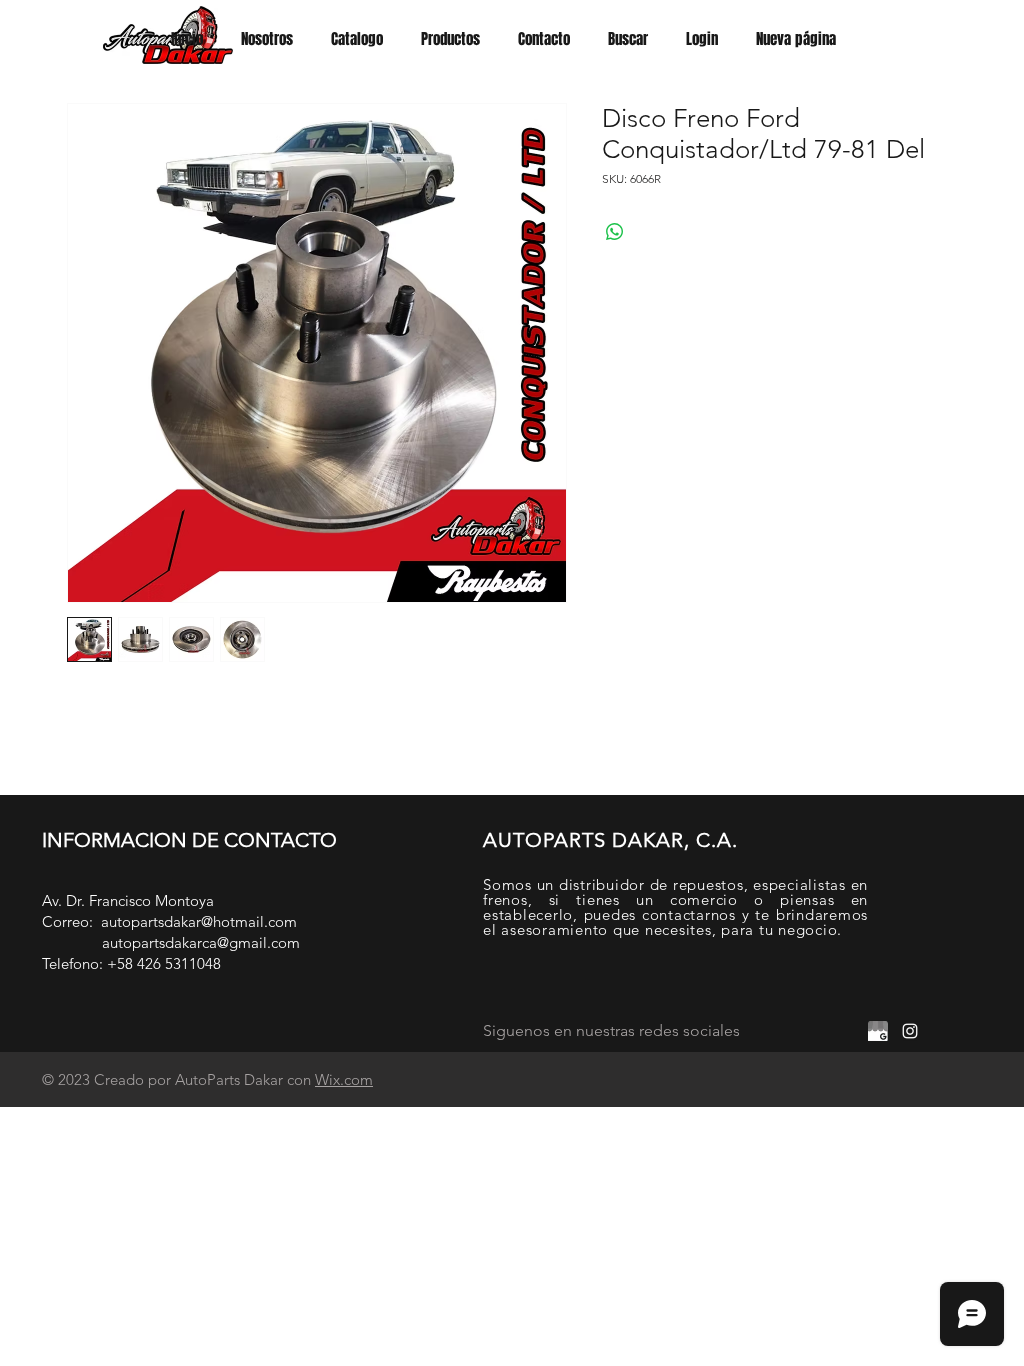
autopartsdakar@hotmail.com (199, 921)
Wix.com (344, 1079)
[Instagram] (910, 1031)
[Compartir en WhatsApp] (615, 232)
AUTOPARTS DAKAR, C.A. (610, 840)
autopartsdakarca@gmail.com (201, 942)
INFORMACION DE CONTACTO (189, 840)
